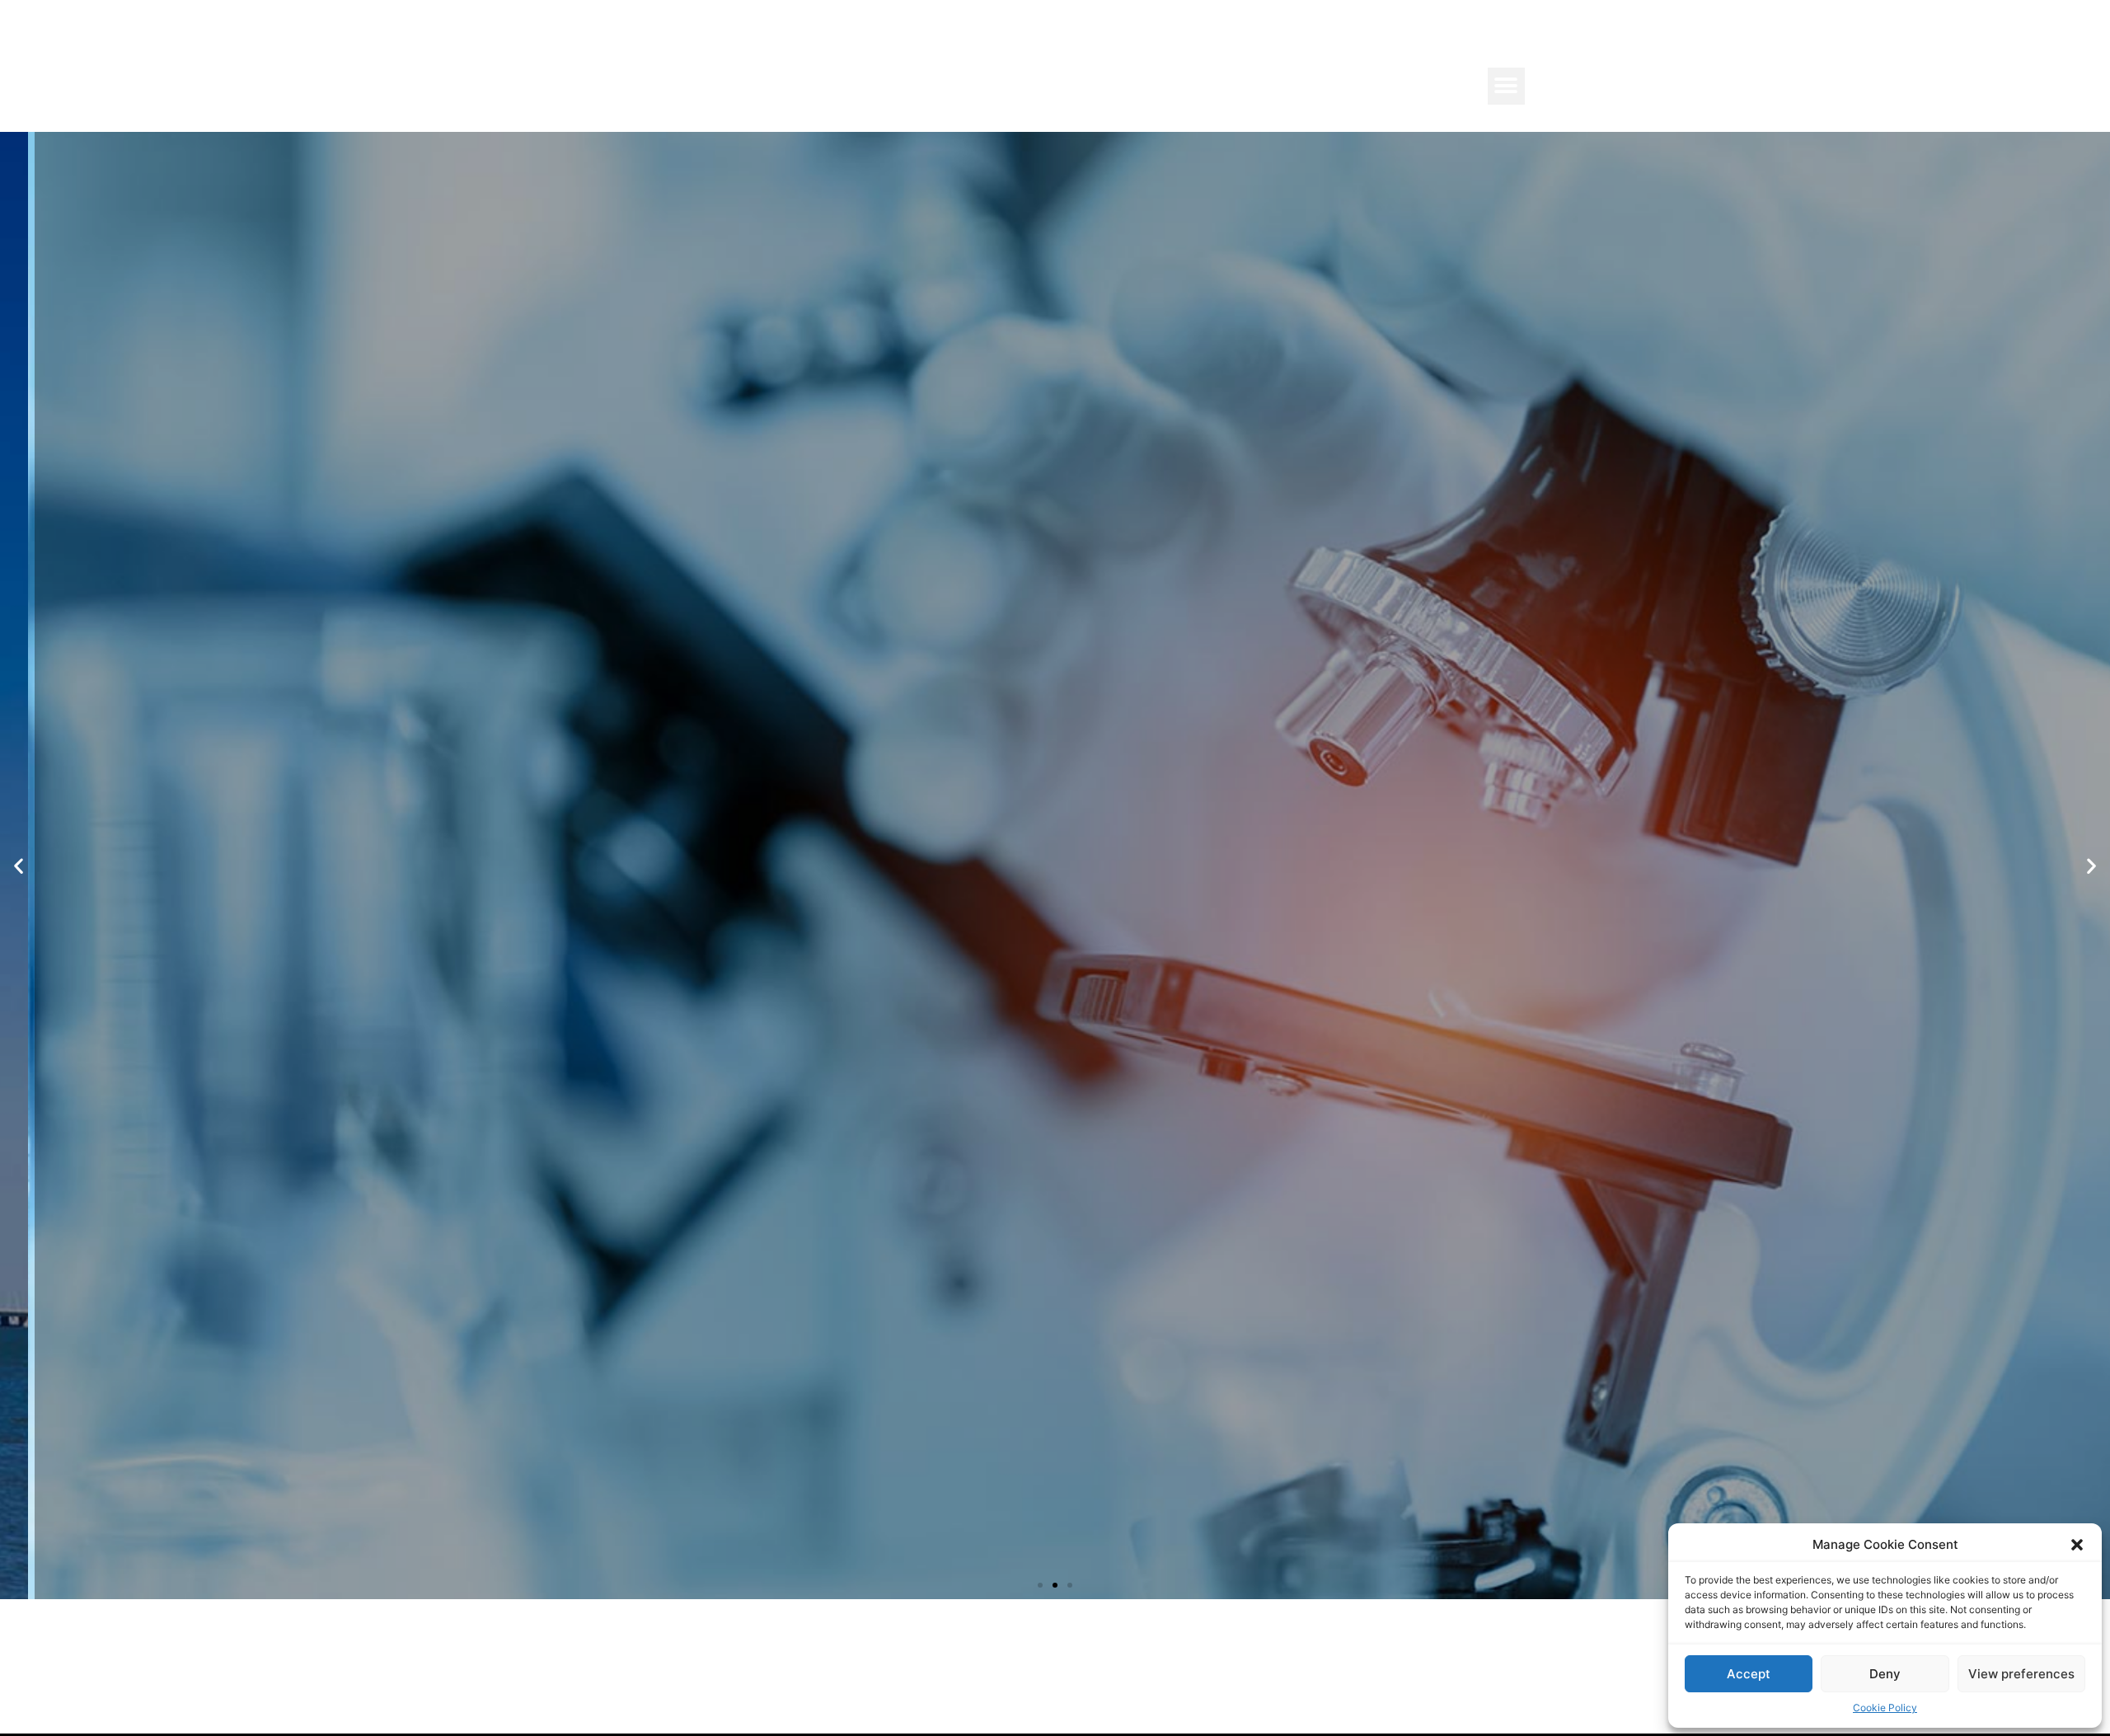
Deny (1885, 1674)
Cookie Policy (1885, 1708)
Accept (1749, 1674)
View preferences (2021, 1674)
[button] (2077, 1545)
